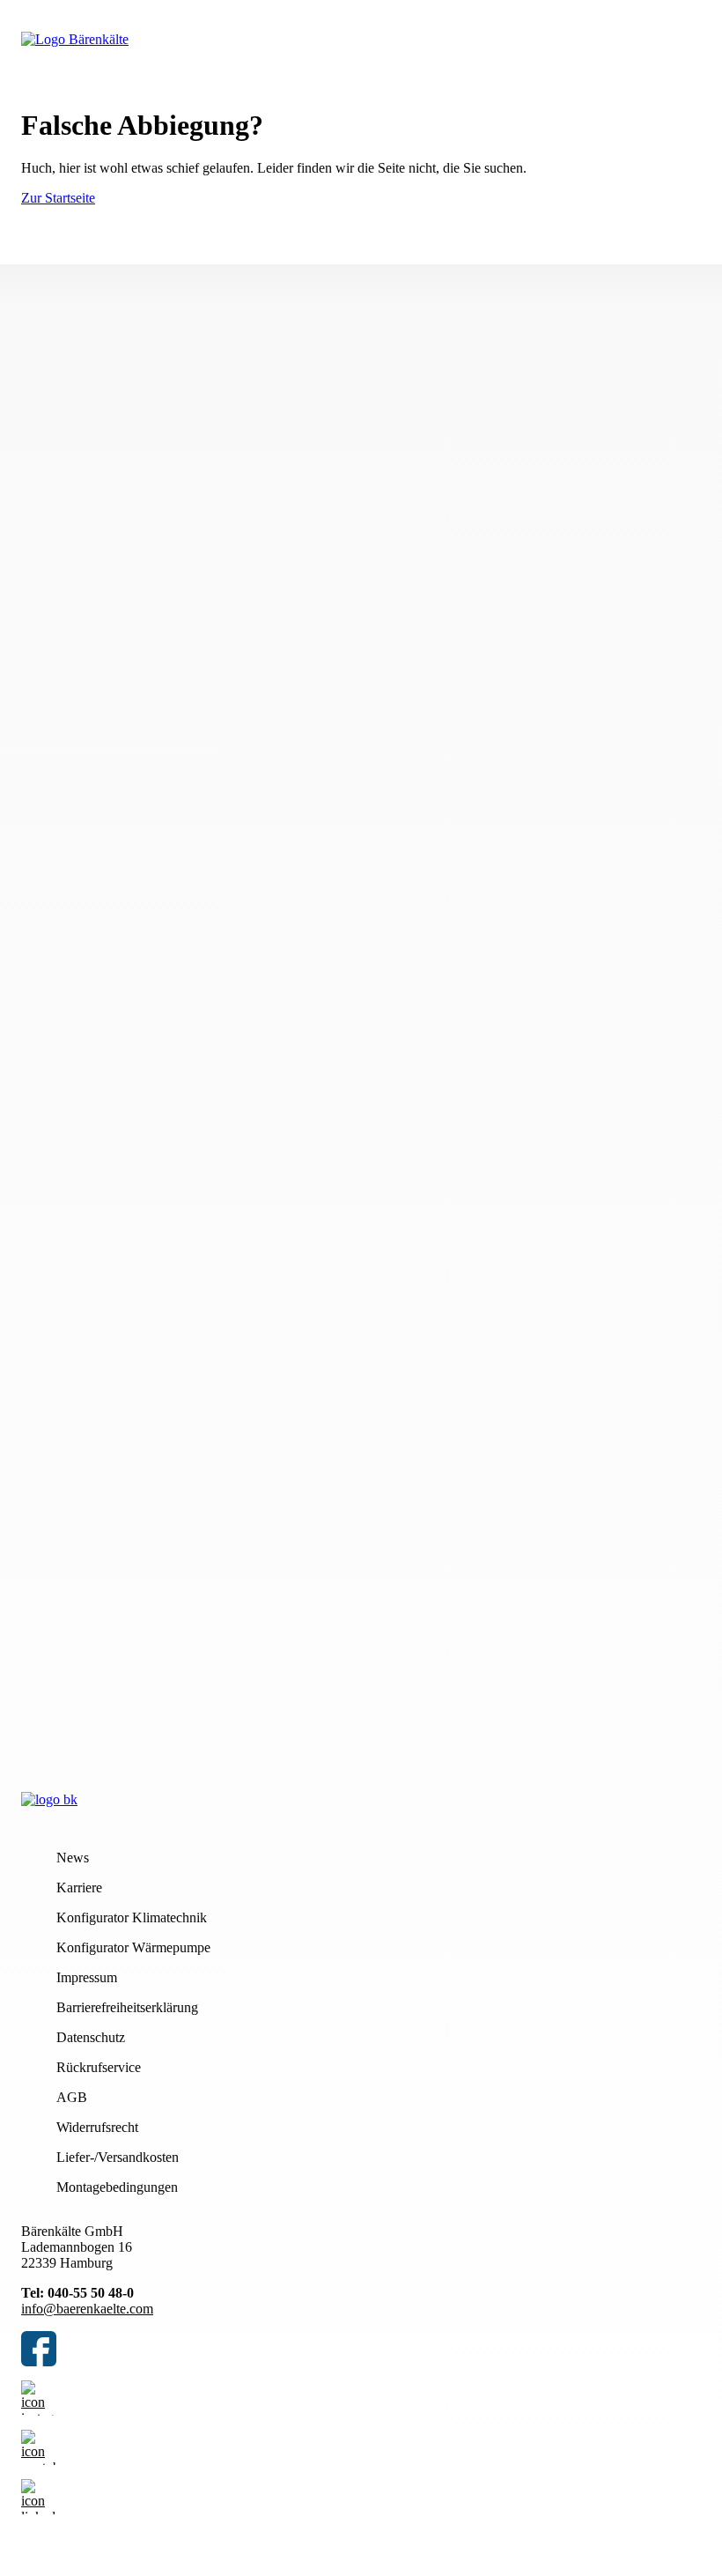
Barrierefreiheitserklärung (127, 2007)
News (73, 1858)
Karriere (79, 1888)
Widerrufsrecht (97, 2127)
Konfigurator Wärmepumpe (133, 1947)
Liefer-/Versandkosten (118, 2157)
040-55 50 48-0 (91, 2293)
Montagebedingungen (117, 2187)
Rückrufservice (99, 2067)
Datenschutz (91, 2037)
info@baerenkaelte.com (87, 2309)
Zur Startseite (58, 198)
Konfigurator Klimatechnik (132, 1917)
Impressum (87, 1977)
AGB (72, 2097)
